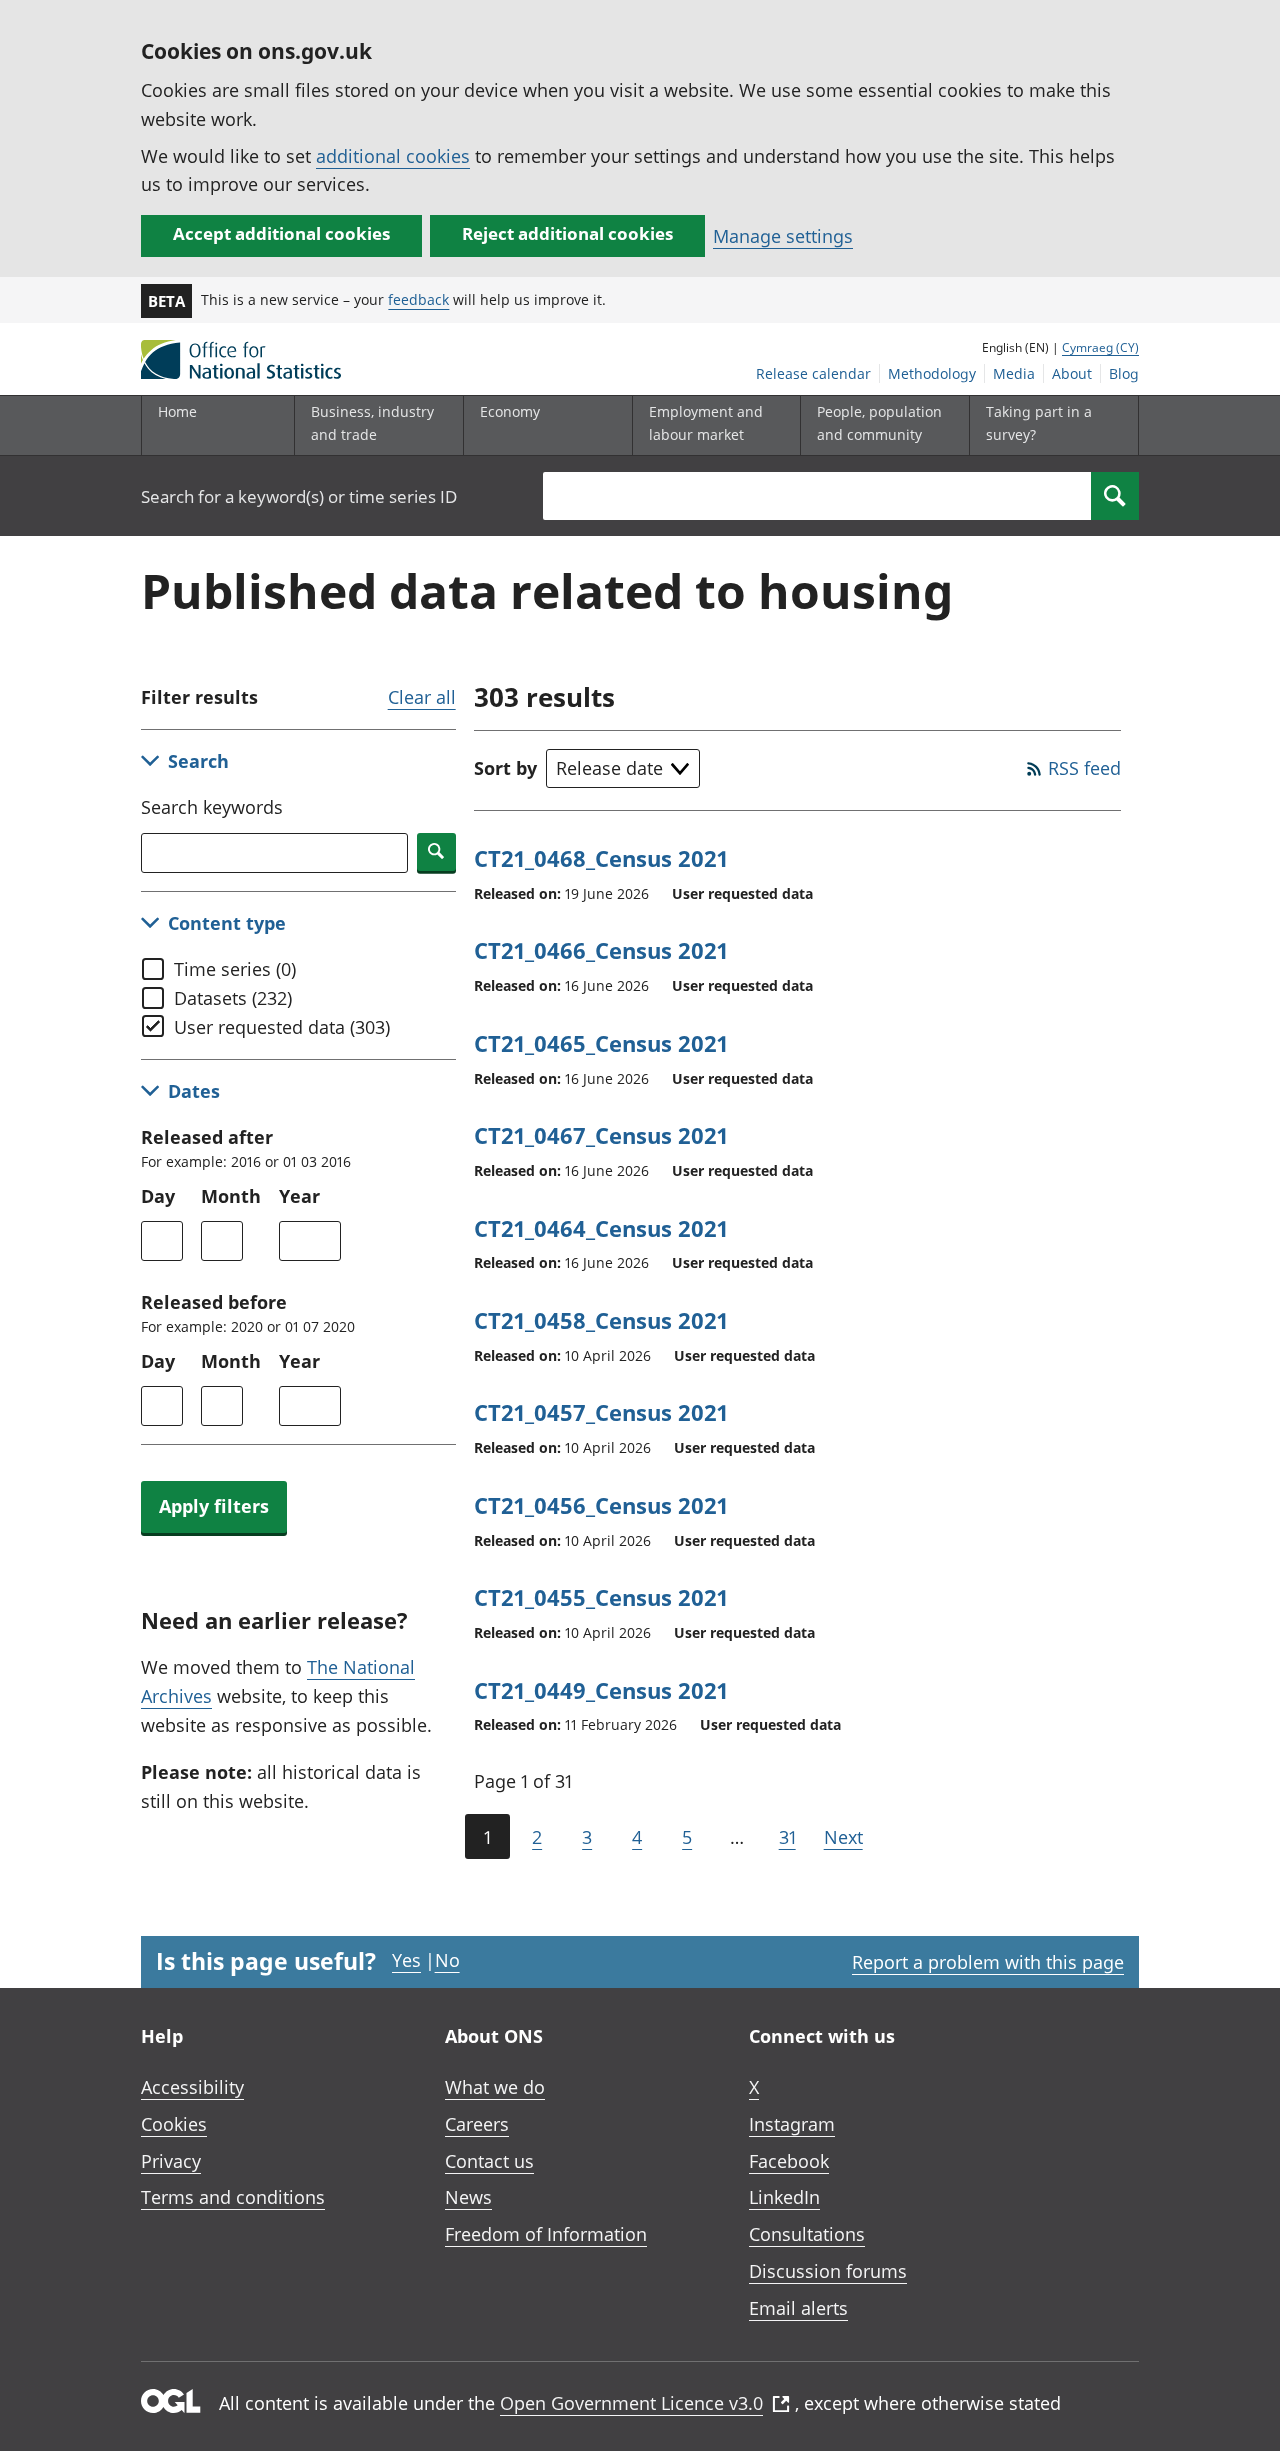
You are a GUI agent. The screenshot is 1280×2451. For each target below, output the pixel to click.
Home (177, 411)
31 (787, 1837)
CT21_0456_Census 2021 (601, 1505)
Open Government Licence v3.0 (631, 2403)
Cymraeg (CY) (1100, 347)
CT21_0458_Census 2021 (601, 1320)
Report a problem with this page (988, 1962)
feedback (418, 299)
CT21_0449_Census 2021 (601, 1690)
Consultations (807, 2234)
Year (299, 1196)
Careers (477, 2124)
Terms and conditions (233, 2197)
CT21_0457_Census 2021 (601, 1412)
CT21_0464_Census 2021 (601, 1228)
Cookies (174, 2124)
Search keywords (212, 807)
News (468, 2197)
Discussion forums (828, 2271)
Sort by (505, 768)
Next (843, 1837)
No (447, 1960)
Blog (1124, 373)
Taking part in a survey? (1039, 422)
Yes (406, 1960)
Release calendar (813, 373)
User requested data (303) (282, 1027)
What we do (495, 2087)
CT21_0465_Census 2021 (601, 1043)
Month (231, 1196)
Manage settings (783, 236)
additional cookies (393, 156)
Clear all (422, 697)
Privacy (171, 2161)
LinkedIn (784, 2197)
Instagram (792, 2124)
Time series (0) (235, 969)
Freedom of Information (546, 2234)
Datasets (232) (233, 998)
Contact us (489, 2161)
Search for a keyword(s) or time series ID (299, 496)
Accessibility (192, 2087)
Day (158, 1196)
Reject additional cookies (567, 233)
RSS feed (1084, 768)
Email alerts (798, 2308)
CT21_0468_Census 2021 (601, 858)
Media (1014, 373)
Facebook (789, 2161)
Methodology (932, 373)
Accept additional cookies (281, 233)
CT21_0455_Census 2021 (601, 1597)
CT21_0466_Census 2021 (601, 950)
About (1072, 373)
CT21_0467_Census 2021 (601, 1135)
